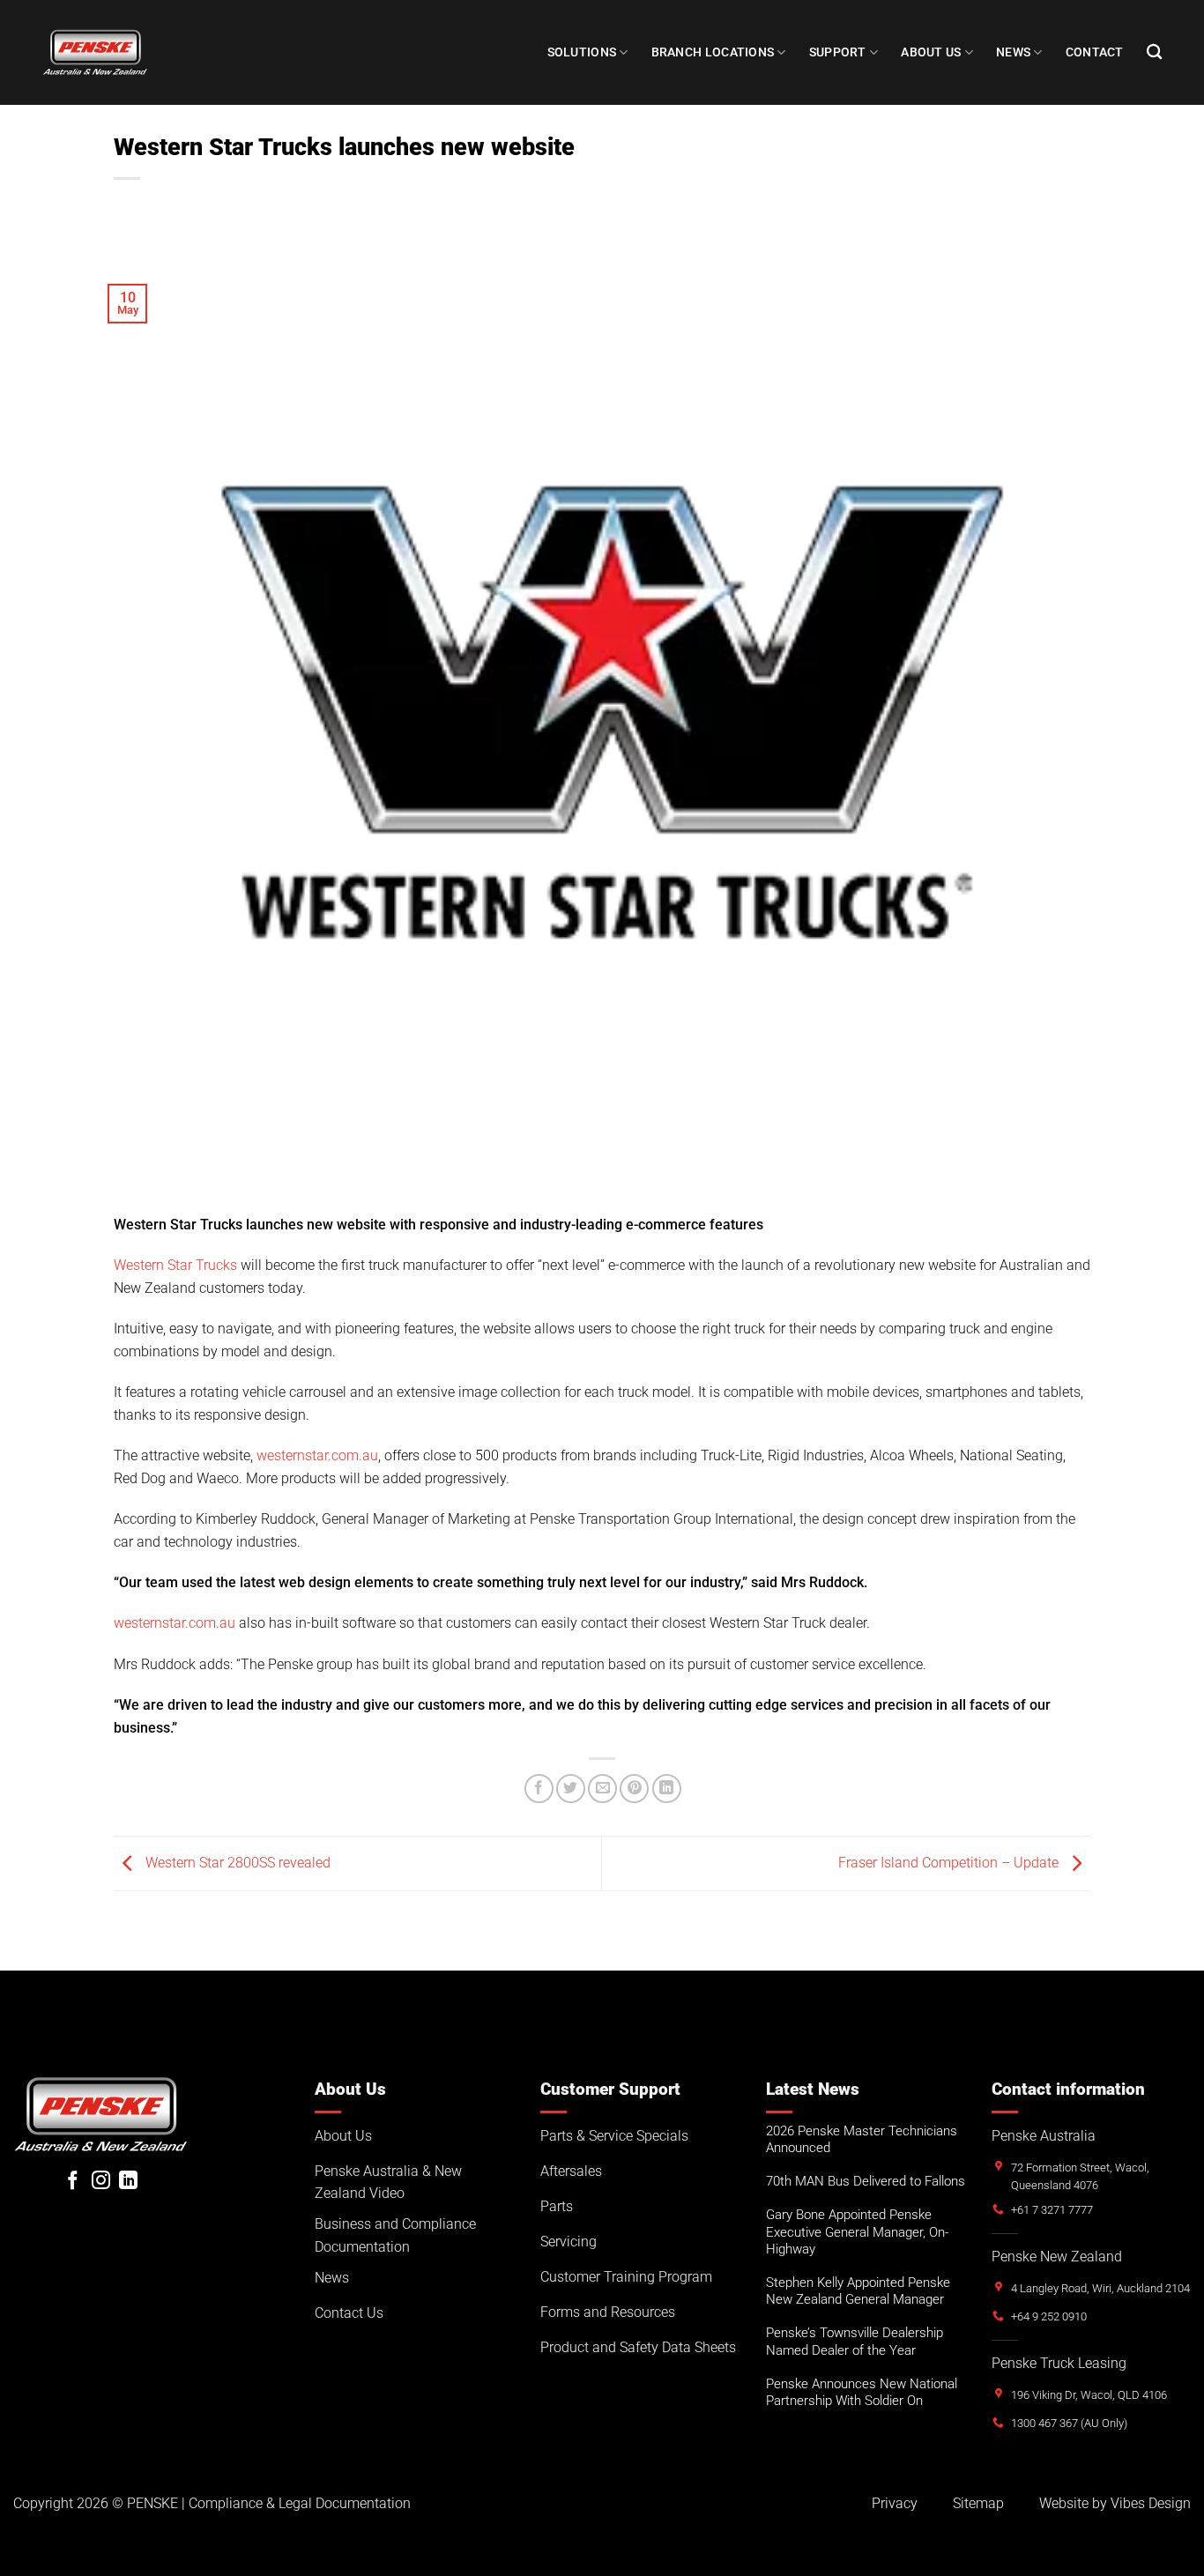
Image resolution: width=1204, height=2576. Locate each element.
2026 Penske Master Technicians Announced (862, 2139)
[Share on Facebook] (539, 1789)
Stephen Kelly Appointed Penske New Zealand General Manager (858, 2291)
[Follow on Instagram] (101, 2182)
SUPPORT (838, 52)
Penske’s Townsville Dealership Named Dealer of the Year (855, 2341)
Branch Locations (713, 52)
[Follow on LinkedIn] (128, 2182)
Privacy (895, 2503)
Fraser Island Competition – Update (950, 1863)
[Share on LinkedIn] (667, 1789)
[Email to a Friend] (602, 1789)
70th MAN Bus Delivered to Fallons (866, 2181)
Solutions (582, 52)
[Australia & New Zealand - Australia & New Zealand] (95, 52)
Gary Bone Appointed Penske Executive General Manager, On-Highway (857, 2231)
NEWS (1013, 52)
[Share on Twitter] (571, 1789)
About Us (931, 52)
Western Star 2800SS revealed (236, 1863)
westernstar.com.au (317, 1455)
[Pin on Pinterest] (634, 1789)
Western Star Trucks (175, 1265)
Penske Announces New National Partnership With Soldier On (862, 2392)
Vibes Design (1151, 2503)
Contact (1095, 52)
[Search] (1154, 52)
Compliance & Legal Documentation (300, 2503)
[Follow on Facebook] (73, 2182)
